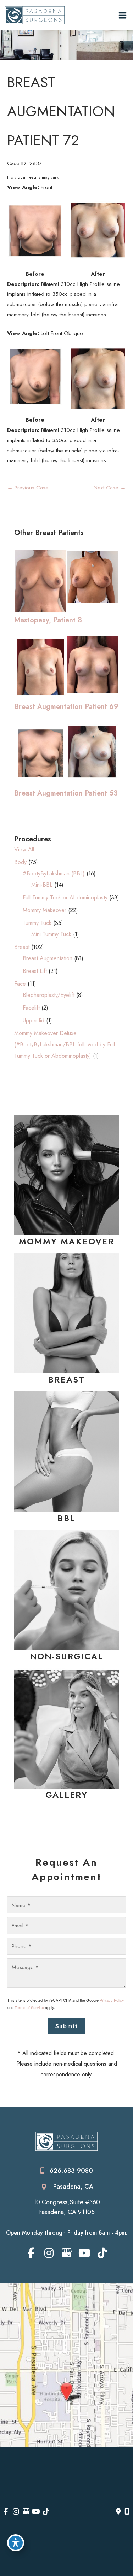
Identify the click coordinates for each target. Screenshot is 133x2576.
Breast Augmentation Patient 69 (66, 706)
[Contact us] (118, 2512)
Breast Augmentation (48, 958)
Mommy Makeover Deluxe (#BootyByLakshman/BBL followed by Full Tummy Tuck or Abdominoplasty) (65, 1045)
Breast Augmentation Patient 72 (61, 111)
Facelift (31, 1008)
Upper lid (34, 1020)
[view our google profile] (66, 2253)
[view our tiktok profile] (102, 2253)
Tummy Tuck (37, 923)
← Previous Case (28, 488)
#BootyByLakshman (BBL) (54, 873)
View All (24, 849)
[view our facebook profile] (31, 2253)
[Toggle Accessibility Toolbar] (16, 2543)
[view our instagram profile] (49, 2253)
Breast (22, 947)
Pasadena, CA (73, 2187)
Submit (67, 2026)
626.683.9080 (71, 2171)
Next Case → (110, 488)
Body (20, 862)
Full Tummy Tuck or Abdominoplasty (65, 897)
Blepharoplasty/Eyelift (49, 995)
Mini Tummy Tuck (51, 934)
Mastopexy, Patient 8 (48, 620)
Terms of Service (29, 2007)
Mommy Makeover (45, 910)
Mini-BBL (42, 885)
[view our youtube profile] (84, 2253)
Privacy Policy (112, 2000)
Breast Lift (35, 971)
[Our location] (127, 2512)
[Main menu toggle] (123, 15)
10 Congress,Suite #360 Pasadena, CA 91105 (67, 2207)
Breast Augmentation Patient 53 (66, 793)
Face (20, 984)
